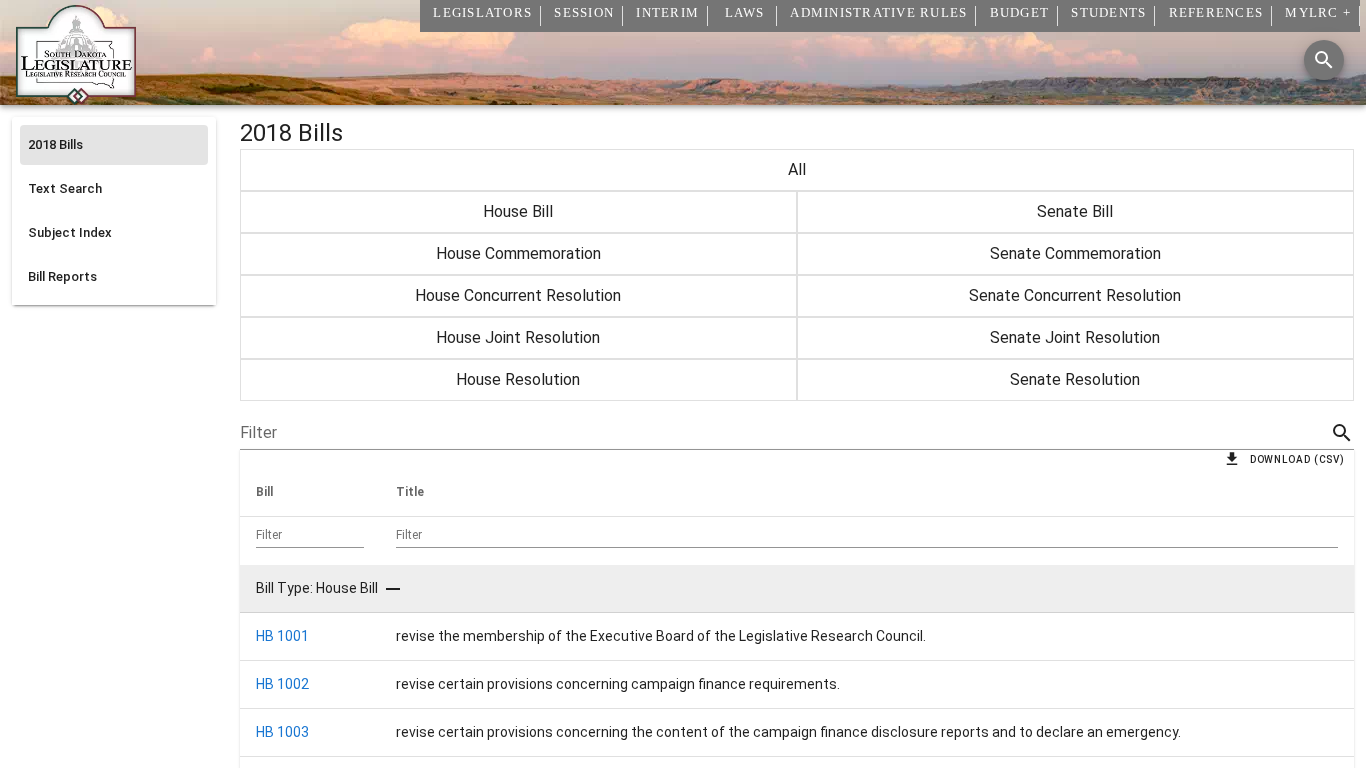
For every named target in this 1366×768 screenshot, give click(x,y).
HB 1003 (282, 732)
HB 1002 (282, 684)
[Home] (76, 97)
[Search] (1324, 60)
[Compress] (393, 589)
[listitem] (114, 145)
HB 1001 (282, 636)
